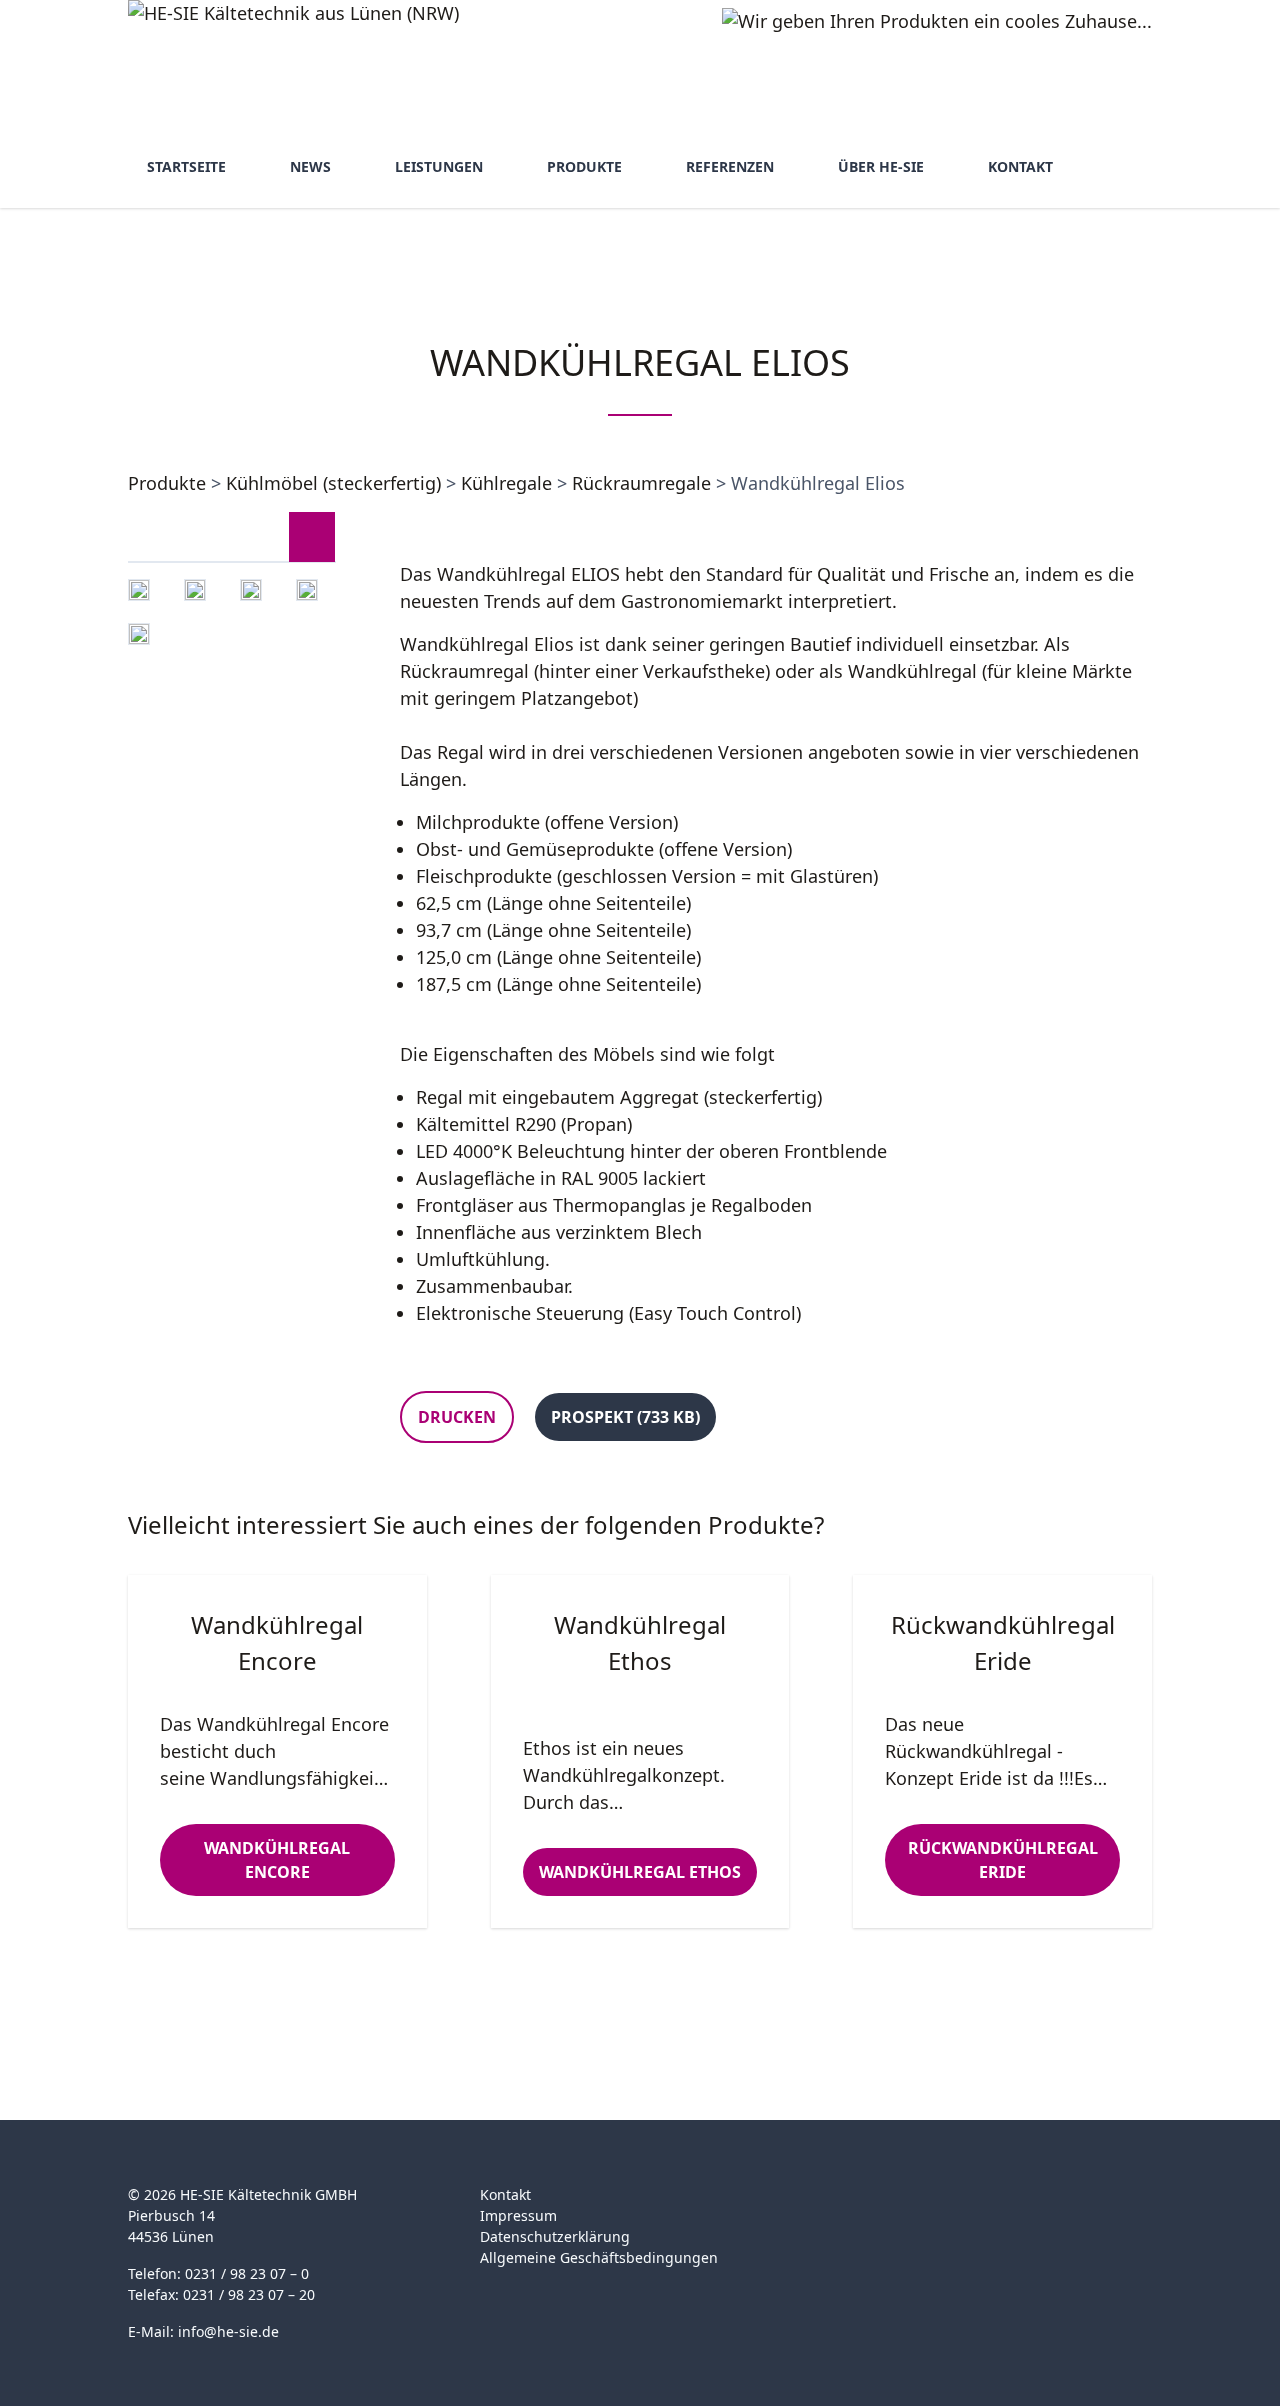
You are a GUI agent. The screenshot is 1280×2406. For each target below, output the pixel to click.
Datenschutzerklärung (555, 2236)
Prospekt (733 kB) (625, 1417)
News (310, 166)
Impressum (518, 2215)
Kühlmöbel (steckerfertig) (333, 483)
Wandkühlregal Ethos (640, 1872)
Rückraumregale (641, 483)
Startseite (186, 166)
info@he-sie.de (228, 2331)
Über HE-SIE (881, 166)
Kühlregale (506, 483)
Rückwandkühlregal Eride (1003, 1860)
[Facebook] (843, 2206)
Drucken (457, 1417)
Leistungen (439, 166)
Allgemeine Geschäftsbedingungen (599, 2257)
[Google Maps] (882, 2206)
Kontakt (1020, 166)
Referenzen (730, 166)
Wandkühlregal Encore (277, 1860)
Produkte (584, 166)
